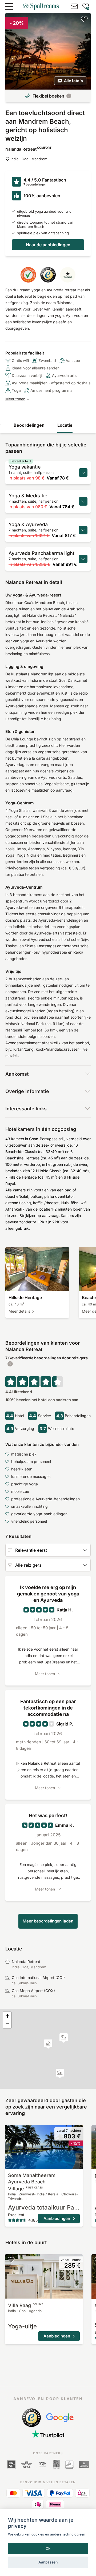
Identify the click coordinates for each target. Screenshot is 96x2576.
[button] (60, 2073)
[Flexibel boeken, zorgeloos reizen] (69, 96)
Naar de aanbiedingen (48, 245)
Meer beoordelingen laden (48, 1921)
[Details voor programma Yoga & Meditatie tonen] (83, 501)
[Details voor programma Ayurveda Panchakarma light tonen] (83, 559)
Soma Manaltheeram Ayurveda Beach (32, 2182)
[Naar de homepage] (41, 6)
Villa (26, 2305)
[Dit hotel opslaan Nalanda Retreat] (84, 19)
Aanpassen (48, 2562)
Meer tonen (15, 399)
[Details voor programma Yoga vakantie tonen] (83, 473)
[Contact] (74, 6)
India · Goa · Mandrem (29, 159)
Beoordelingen (29, 425)
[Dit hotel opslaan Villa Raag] (11, 2260)
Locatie (65, 425)
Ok (48, 2548)
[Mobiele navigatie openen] (9, 6)
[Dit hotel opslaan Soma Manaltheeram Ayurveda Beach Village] (11, 2130)
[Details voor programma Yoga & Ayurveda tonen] (83, 530)
